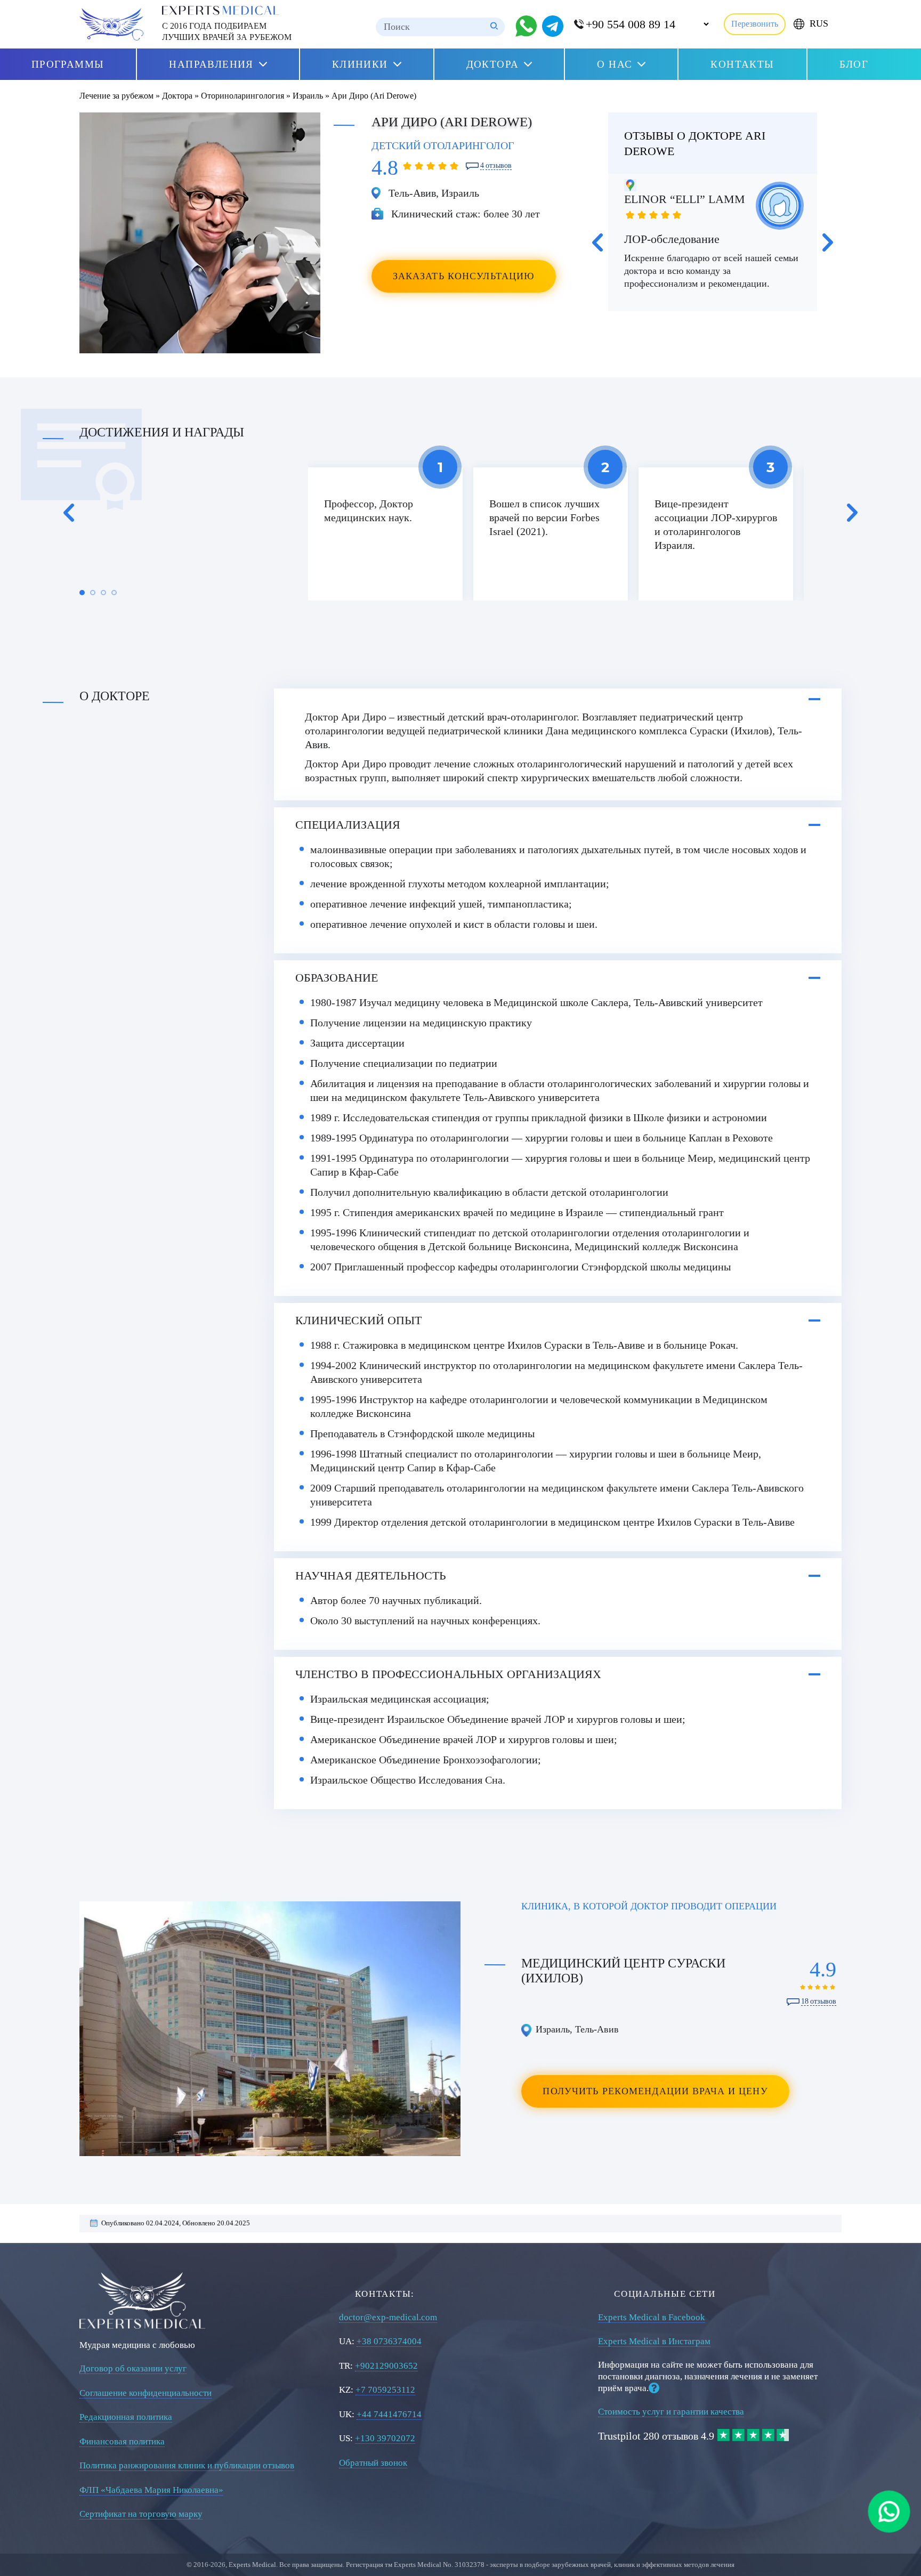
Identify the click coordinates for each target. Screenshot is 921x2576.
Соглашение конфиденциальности (146, 2393)
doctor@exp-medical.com (388, 2317)
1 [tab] (82, 593)
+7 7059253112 (385, 2390)
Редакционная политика (126, 2417)
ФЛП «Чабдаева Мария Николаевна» (151, 2490)
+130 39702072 (385, 2438)
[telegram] (553, 26)
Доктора (493, 64)
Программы (68, 64)
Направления (211, 64)
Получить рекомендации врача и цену (655, 2091)
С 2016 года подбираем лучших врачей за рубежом (227, 31)
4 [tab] (114, 593)
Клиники (360, 64)
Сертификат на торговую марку (141, 2514)
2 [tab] (93, 593)
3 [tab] (103, 593)
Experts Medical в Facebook (652, 2317)
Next (828, 242)
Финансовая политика (122, 2441)
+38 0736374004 (389, 2341)
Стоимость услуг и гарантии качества (671, 2412)
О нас (615, 64)
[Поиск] (494, 27)
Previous (597, 242)
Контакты (742, 64)
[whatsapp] (889, 2512)
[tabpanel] (385, 534)
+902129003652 (386, 2366)
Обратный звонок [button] (373, 2463)
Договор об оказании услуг (133, 2368)
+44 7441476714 (389, 2414)
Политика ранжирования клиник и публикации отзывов (187, 2465)
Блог (854, 64)
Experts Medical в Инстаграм (654, 2341)
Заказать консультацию (464, 276)
